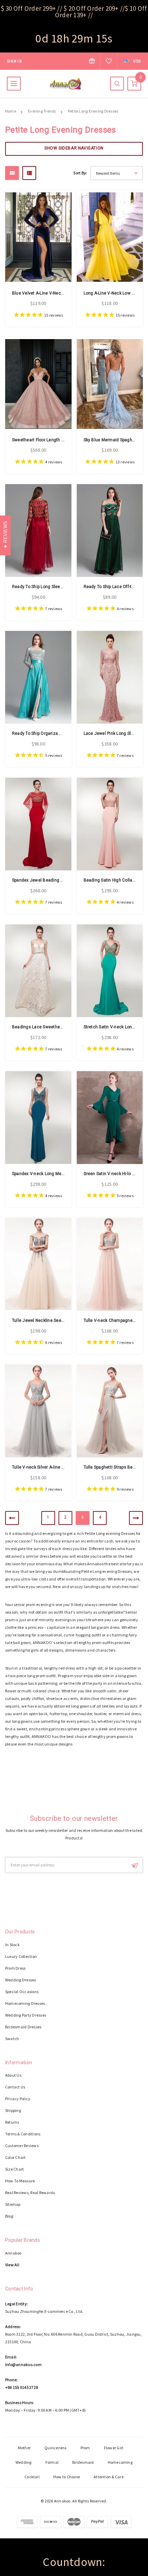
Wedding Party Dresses (26, 2015)
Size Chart (14, 2169)
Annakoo (13, 2253)
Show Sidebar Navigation (74, 148)
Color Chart (15, 2157)
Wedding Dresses (21, 1980)
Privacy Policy (18, 2099)
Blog (9, 2216)
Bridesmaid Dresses (23, 2027)
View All (12, 2265)
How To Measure (20, 2181)
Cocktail (32, 2477)
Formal (52, 2462)
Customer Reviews (22, 2146)
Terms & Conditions (23, 2134)
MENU (14, 84)
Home (11, 111)
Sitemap (13, 2204)
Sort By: (80, 173)
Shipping (13, 2110)
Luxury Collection (21, 1956)
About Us (13, 2075)
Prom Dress (15, 1968)
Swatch (12, 2039)
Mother (24, 2448)
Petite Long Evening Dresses (93, 111)
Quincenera (55, 2448)
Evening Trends (42, 111)
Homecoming (120, 2462)
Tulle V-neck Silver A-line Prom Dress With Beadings (63, 1467)
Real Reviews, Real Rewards (30, 2193)
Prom (85, 2448)
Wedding (24, 2462)
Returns (12, 2122)
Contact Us (15, 2087)
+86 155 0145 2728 (22, 2387)
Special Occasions (22, 1992)
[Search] (117, 84)
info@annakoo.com (23, 2364)
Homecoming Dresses (25, 2003)
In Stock (12, 1945)
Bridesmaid (83, 2462)
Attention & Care (109, 2477)
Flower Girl (114, 2448)
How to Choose (67, 2477)
